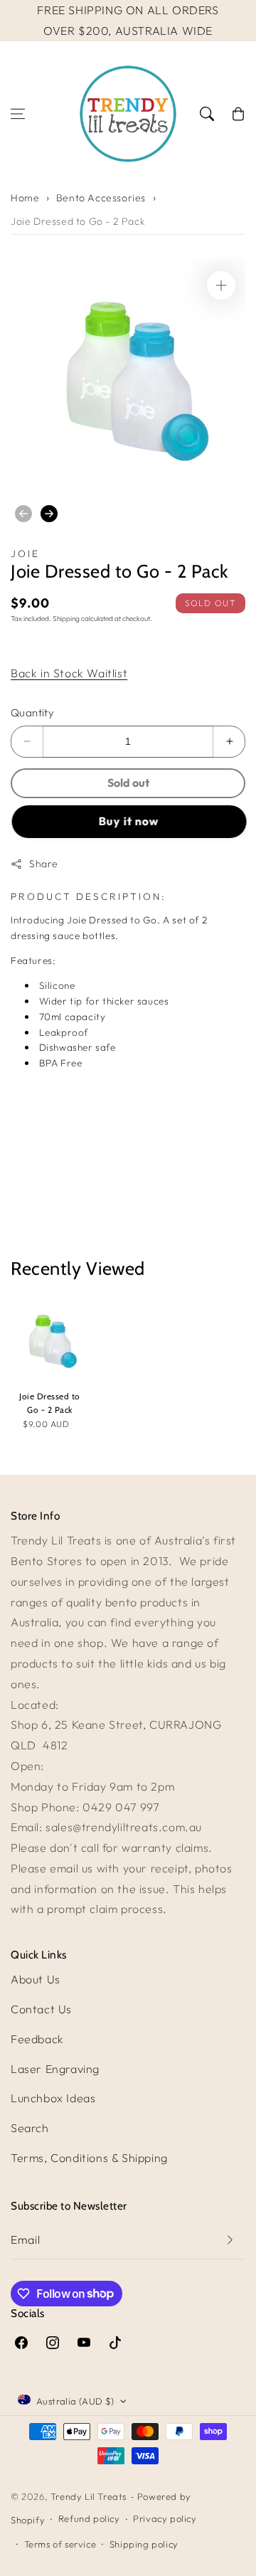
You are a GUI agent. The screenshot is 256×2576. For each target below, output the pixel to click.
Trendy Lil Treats (89, 2496)
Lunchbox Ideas (53, 2098)
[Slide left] (23, 514)
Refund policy (89, 2518)
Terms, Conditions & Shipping (89, 2158)
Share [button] (44, 864)
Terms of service (60, 2544)
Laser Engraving (55, 2069)
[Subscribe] (230, 2240)
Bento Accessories (101, 198)
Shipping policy (144, 2544)
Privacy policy (165, 2518)
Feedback (37, 2039)
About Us (36, 1979)
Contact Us (41, 2009)
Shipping (66, 619)
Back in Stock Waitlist (69, 673)
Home (25, 198)
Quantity (32, 712)
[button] (18, 114)
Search (30, 2128)
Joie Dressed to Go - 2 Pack (78, 221)
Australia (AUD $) (75, 2401)
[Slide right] (49, 514)
